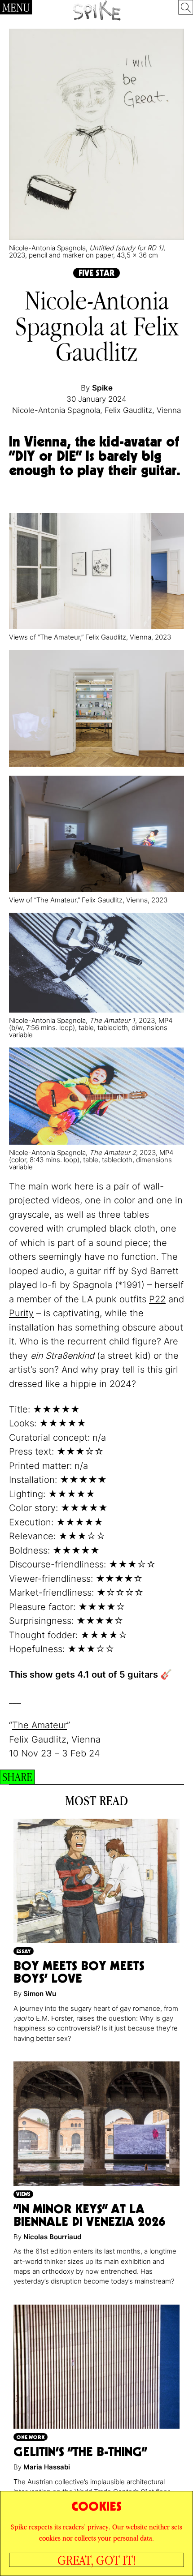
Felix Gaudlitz (128, 410)
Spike (102, 388)
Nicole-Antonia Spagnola (56, 410)
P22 (157, 1299)
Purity (21, 1313)
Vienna (169, 410)
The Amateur (39, 1725)
